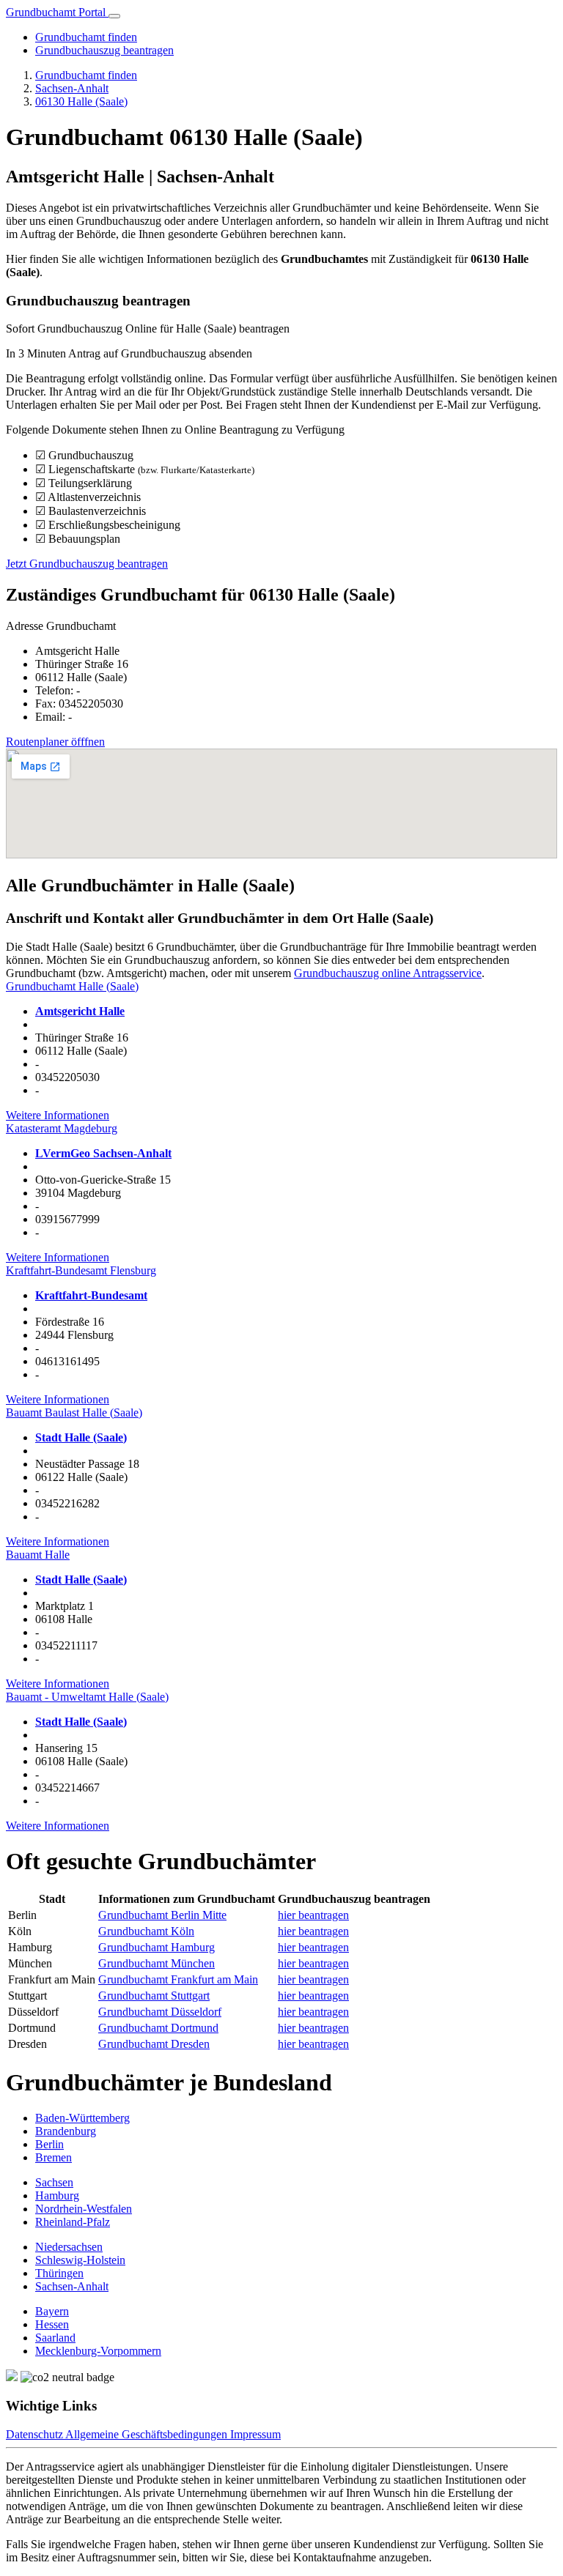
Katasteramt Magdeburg (62, 1128)
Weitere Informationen (58, 1115)
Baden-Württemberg (82, 2118)
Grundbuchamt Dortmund (158, 2028)
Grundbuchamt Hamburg (157, 1947)
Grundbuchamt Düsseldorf (160, 2012)
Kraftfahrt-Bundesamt (91, 1295)
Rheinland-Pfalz (73, 2222)
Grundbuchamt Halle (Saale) (72, 986)
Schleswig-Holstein (80, 2260)
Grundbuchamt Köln (146, 1931)
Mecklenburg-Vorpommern (98, 2351)
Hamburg (57, 2195)
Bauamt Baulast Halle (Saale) (74, 1413)
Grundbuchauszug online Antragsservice (388, 973)
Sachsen (54, 2182)
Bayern (52, 2311)
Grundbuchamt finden (86, 37)
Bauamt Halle (38, 1555)
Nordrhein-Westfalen (84, 2209)
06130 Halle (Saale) (81, 101)
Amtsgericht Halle (80, 1011)
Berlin (49, 2144)
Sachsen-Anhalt (72, 88)
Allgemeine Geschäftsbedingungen (148, 2434)
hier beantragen (313, 1915)
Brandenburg (66, 2131)
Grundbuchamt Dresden (154, 2044)
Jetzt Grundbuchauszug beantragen (87, 564)
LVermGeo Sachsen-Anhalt (103, 1153)
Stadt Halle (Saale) (81, 1437)
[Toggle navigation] (114, 16)
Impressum (255, 2434)
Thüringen (59, 2273)
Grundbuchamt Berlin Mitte (162, 1915)
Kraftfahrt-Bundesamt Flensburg (81, 1270)
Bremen (54, 2157)
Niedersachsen (69, 2247)
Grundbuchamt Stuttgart (154, 1996)
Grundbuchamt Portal (57, 12)
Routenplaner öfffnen (55, 742)
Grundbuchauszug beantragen (104, 50)
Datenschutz (36, 2434)
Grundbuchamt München (157, 1963)
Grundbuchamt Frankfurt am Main (178, 1979)
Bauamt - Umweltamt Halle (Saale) (87, 1697)
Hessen (52, 2324)
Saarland (55, 2338)
